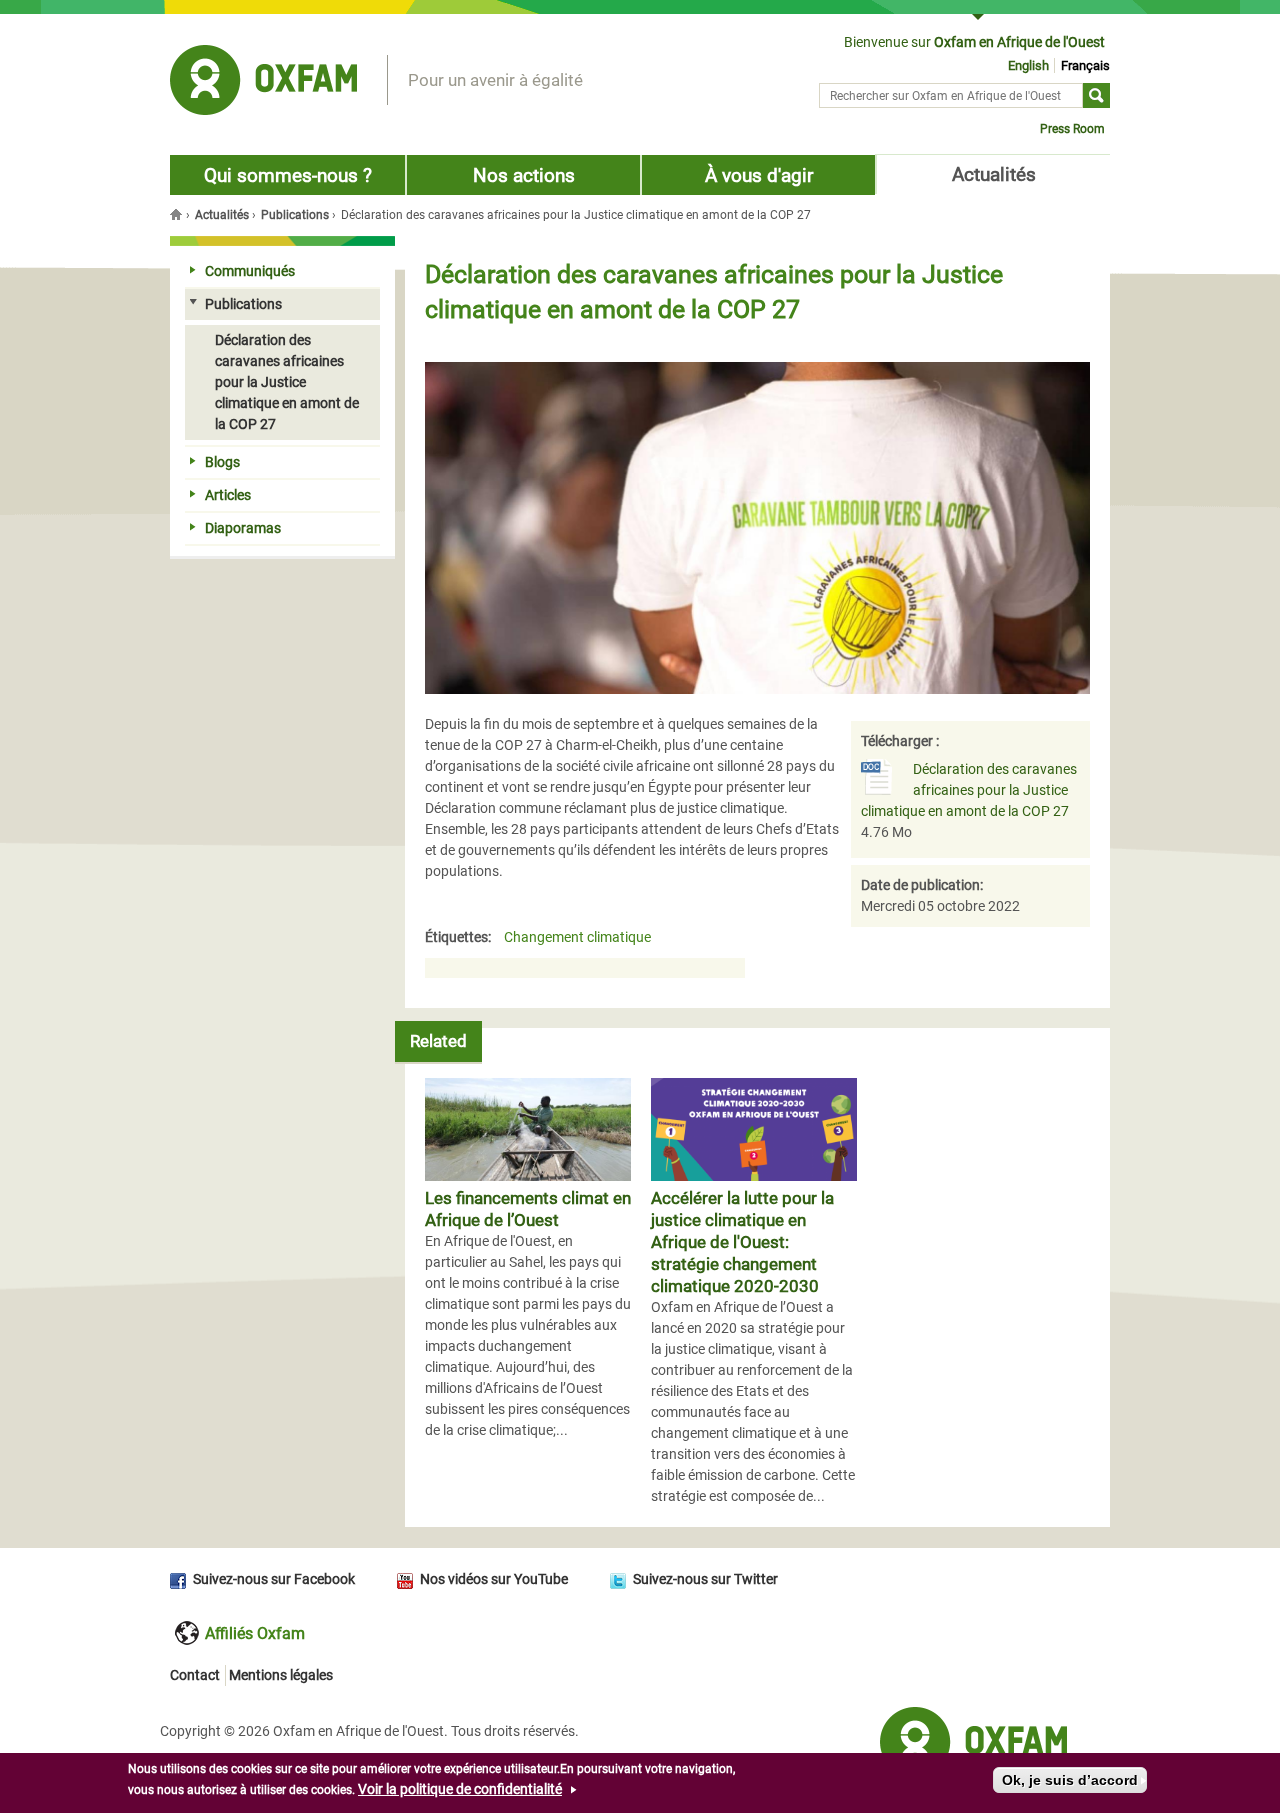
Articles (228, 495)
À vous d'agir (759, 175)
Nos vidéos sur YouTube (494, 1579)
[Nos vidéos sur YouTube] (408, 1579)
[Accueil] (263, 83)
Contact (195, 1675)
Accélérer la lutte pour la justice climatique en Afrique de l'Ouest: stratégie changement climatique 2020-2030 (742, 1242)
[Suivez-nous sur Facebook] (181, 1579)
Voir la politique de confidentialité (460, 1789)
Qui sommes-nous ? (288, 175)
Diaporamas (243, 528)
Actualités (994, 174)
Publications (295, 215)
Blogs (222, 462)
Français (1085, 65)
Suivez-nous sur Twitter (705, 1579)
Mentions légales (281, 1675)
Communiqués (250, 271)
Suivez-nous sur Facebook (274, 1579)
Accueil (178, 214)
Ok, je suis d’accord (1070, 1780)
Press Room (1072, 129)
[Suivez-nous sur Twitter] (621, 1579)
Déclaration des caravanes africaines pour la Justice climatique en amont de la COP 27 (969, 790)
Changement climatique (577, 938)
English (1028, 65)
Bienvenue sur (974, 42)
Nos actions (524, 175)
